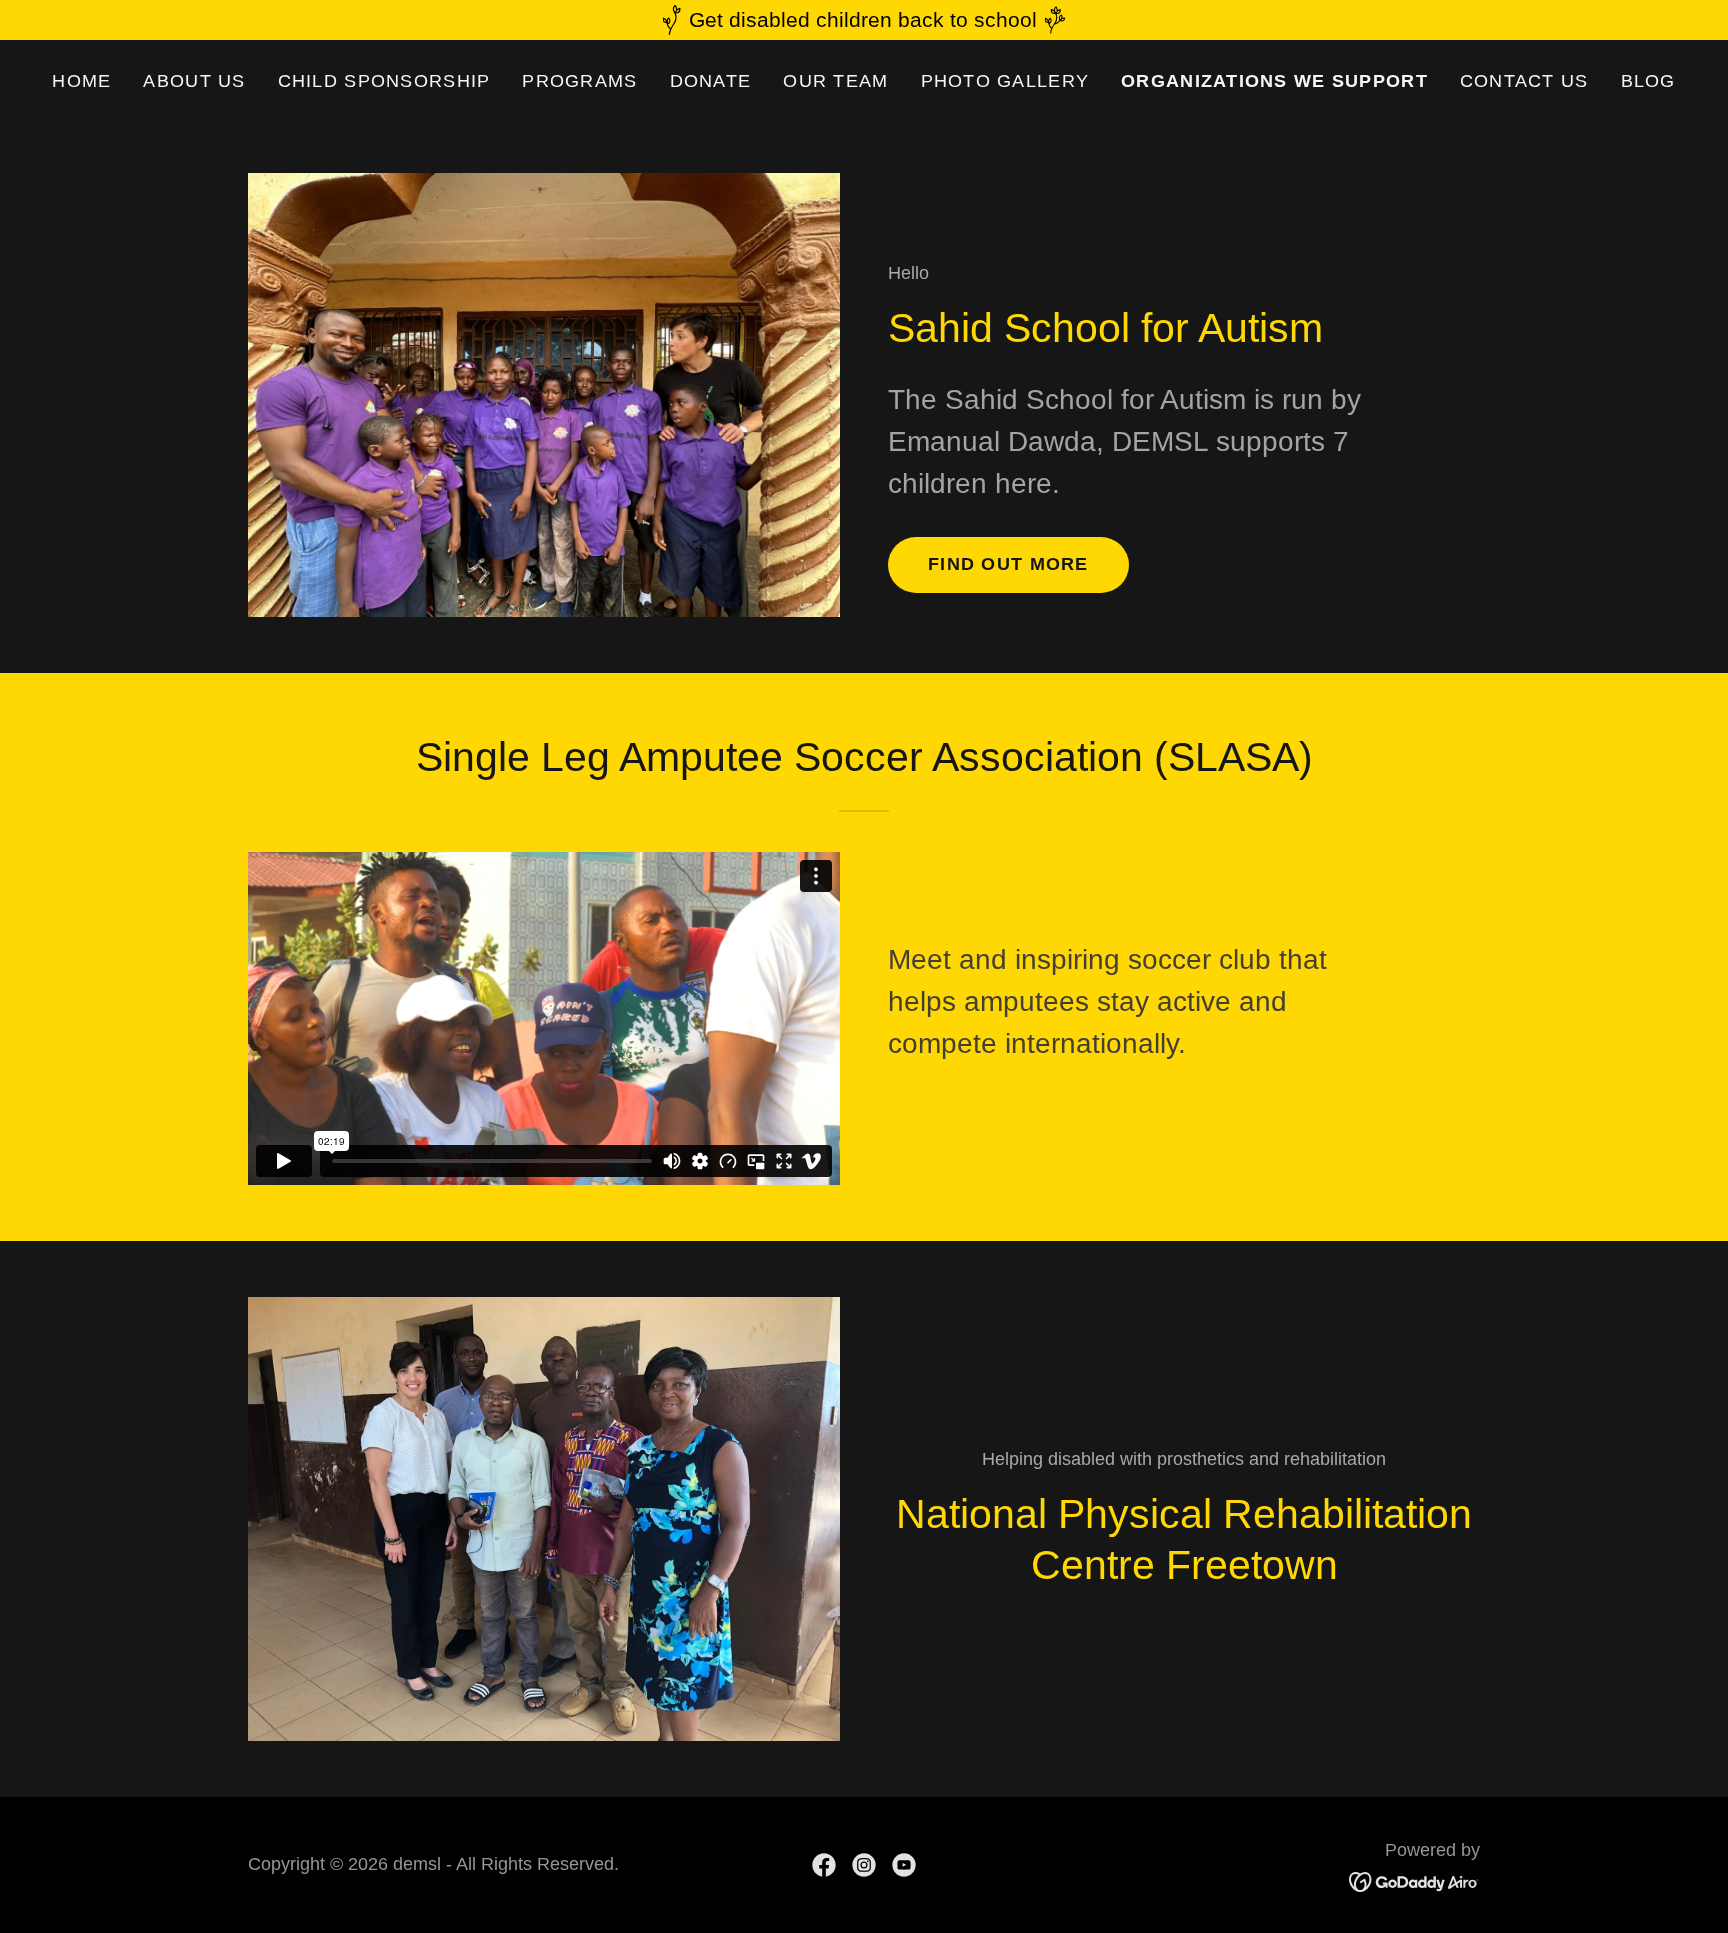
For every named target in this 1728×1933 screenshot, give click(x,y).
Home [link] (81, 81)
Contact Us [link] (1524, 81)
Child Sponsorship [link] (384, 81)
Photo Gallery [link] (1005, 81)
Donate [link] (711, 81)
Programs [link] (579, 81)
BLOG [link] (1648, 81)
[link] (824, 1865)
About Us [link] (194, 81)
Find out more (1008, 564)
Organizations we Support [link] (1274, 81)
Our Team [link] (835, 81)
